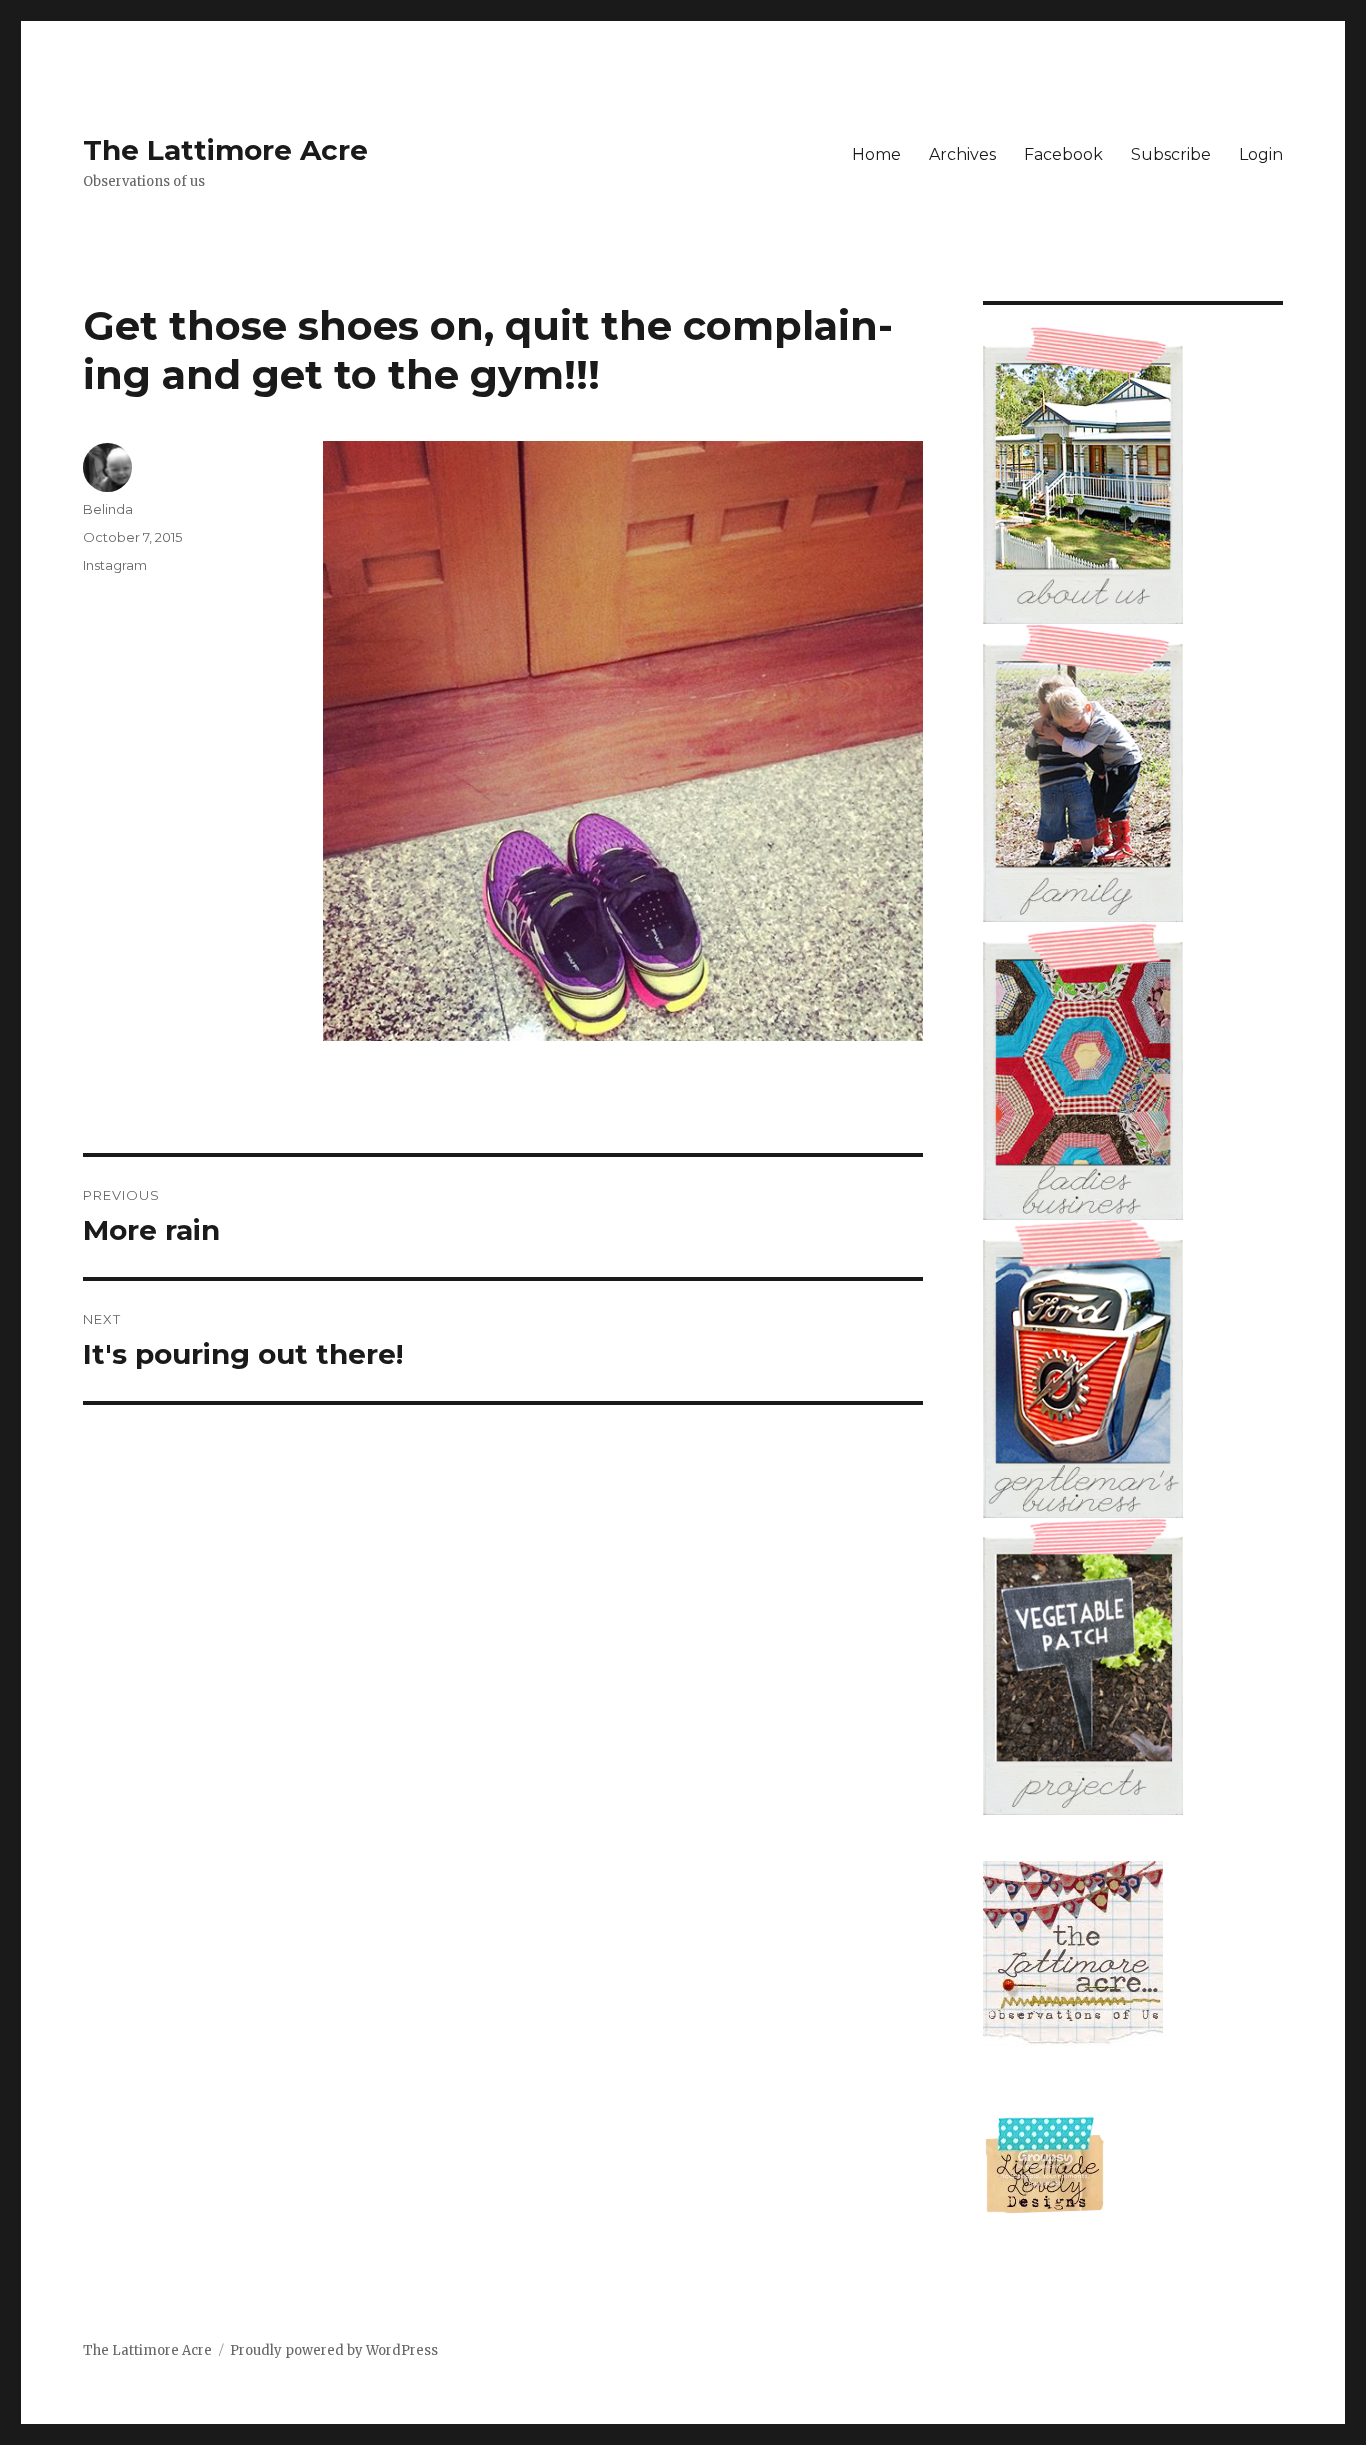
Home (876, 154)
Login (1261, 154)
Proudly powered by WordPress (334, 2350)
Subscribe (1171, 154)
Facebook (1063, 154)
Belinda (108, 509)
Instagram (115, 565)
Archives (962, 154)
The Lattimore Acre (225, 150)
